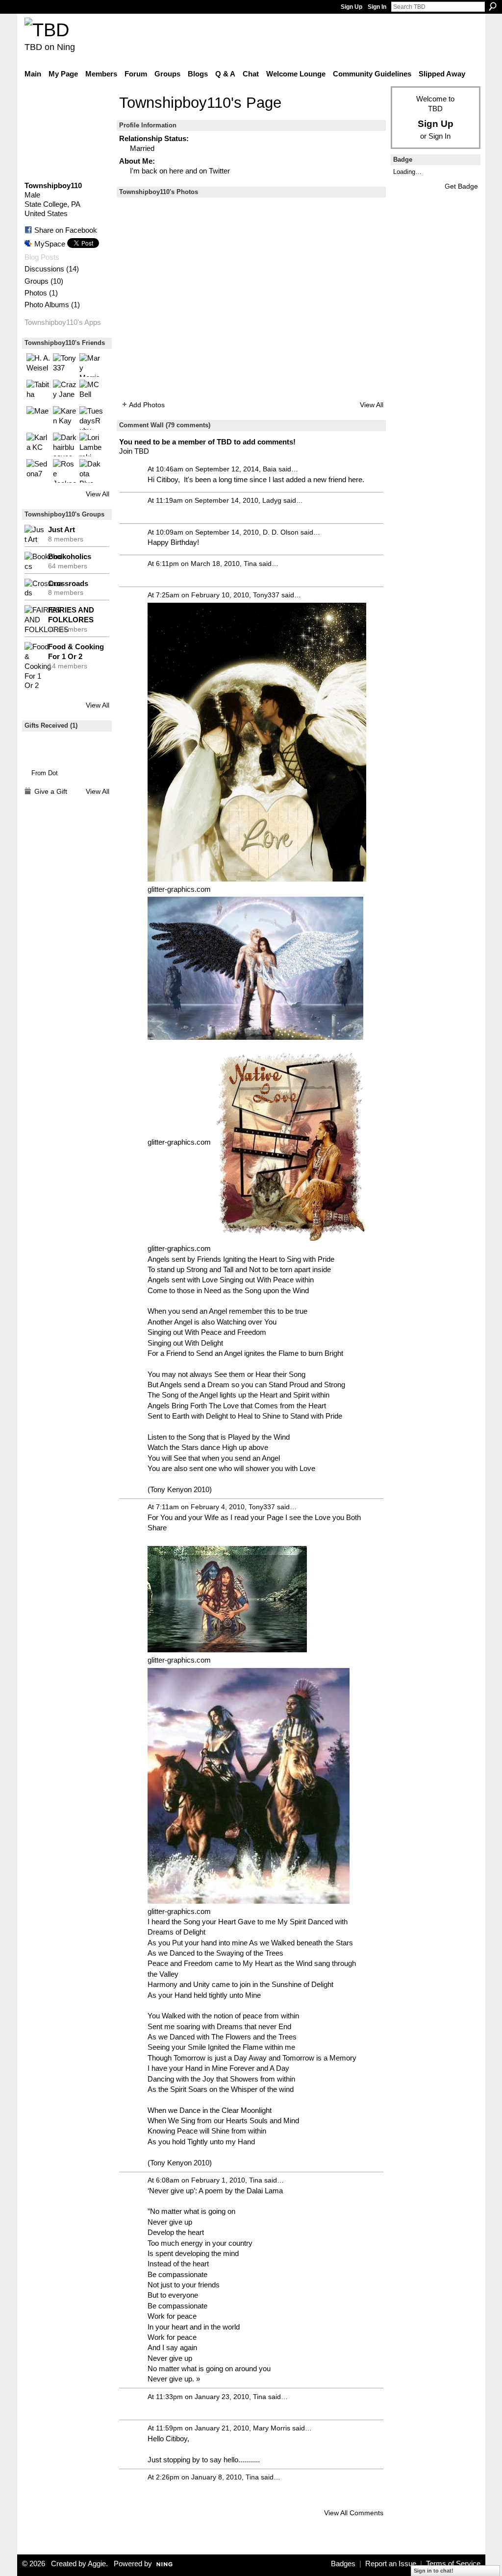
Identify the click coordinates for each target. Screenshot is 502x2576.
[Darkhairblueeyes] (65, 444)
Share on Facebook (66, 230)
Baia (270, 469)
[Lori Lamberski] (91, 444)
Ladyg (272, 500)
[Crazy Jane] (65, 392)
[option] (251, 298)
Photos (36, 293)
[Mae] (38, 418)
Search (493, 6)
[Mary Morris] (91, 365)
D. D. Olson (281, 532)
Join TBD (134, 451)
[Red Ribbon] (45, 750)
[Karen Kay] (65, 418)
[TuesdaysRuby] (91, 418)
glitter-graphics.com (179, 889)
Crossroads (68, 583)
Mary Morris (272, 2428)
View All (98, 494)
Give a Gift (51, 791)
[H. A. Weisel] (38, 365)
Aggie (97, 2564)
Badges (343, 2564)
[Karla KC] (38, 444)
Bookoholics (70, 556)
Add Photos (147, 405)
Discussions (44, 269)
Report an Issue (391, 2564)
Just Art (62, 529)
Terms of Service (453, 2564)
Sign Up (351, 7)
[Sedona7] (38, 471)
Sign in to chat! (434, 2571)
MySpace (50, 244)
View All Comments (354, 2513)
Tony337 (266, 595)
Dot (53, 773)
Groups (37, 281)
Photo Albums (47, 305)
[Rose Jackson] (65, 471)
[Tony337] (65, 365)
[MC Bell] (91, 392)
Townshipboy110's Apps (63, 322)
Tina (250, 564)
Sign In (377, 7)
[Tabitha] (38, 392)
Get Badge (461, 186)
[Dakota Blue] (91, 471)
